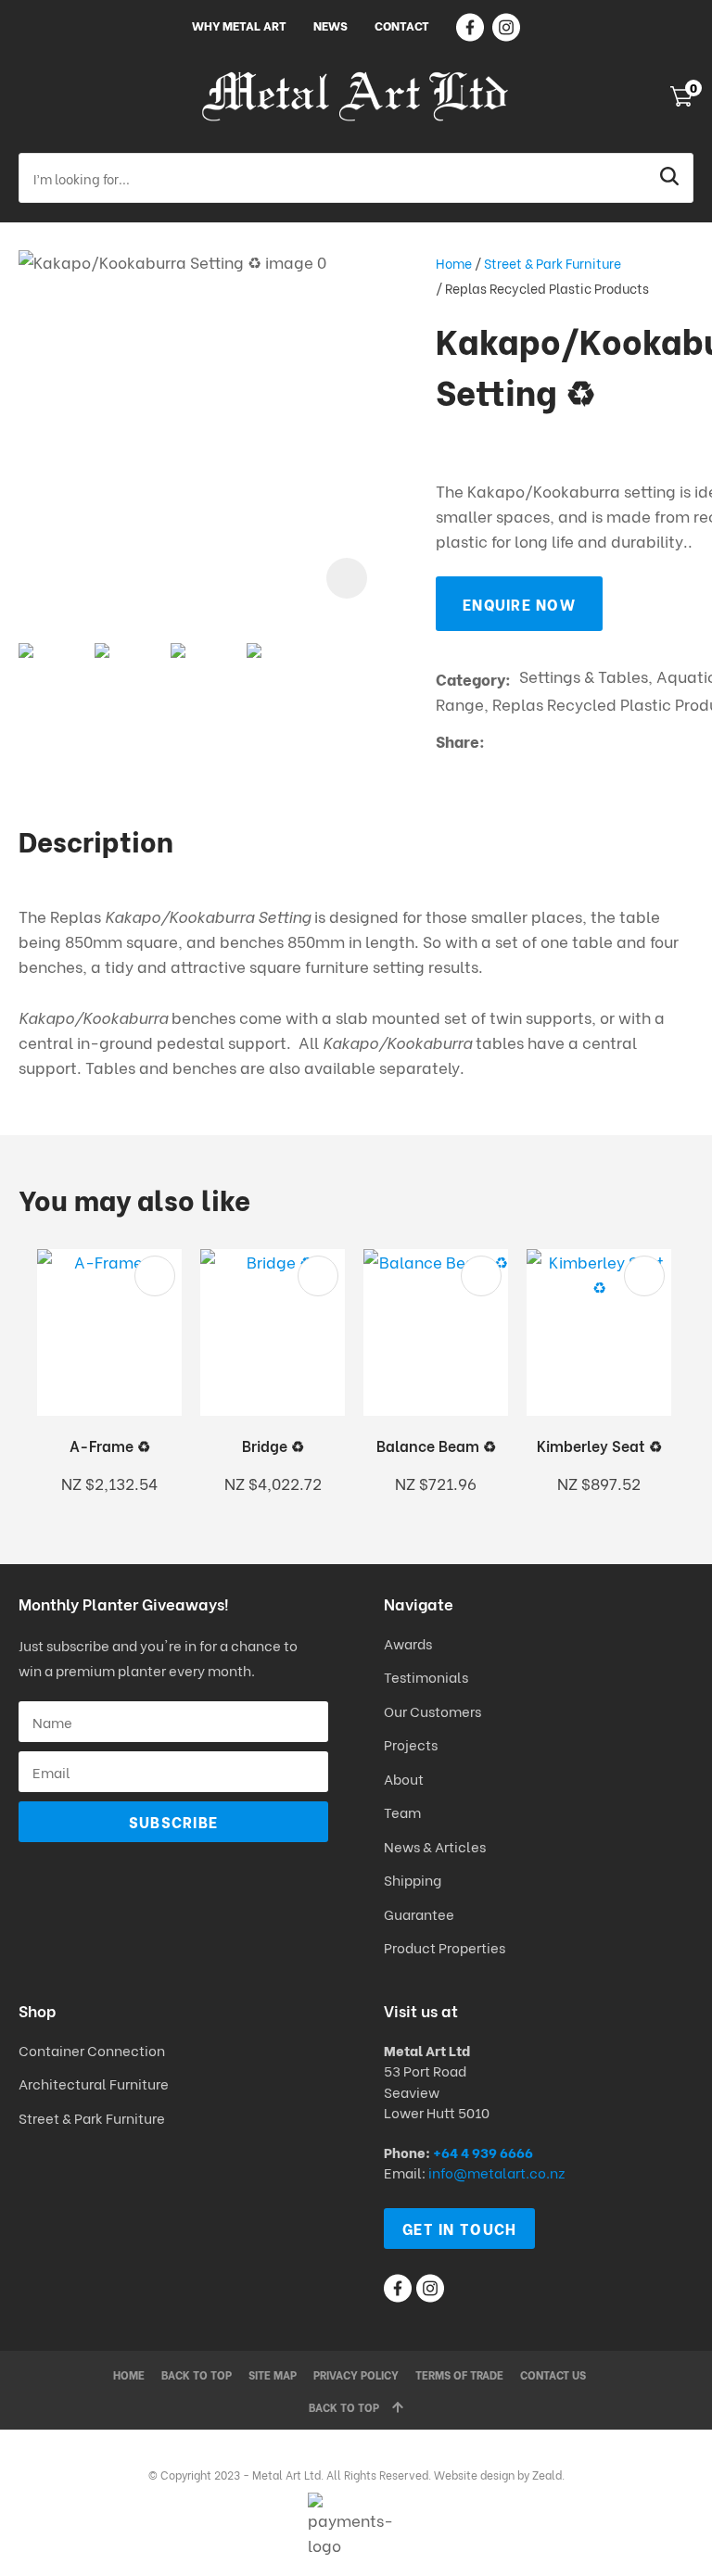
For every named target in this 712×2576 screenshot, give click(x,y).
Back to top (197, 2374)
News (331, 25)
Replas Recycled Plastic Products (547, 288)
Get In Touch (459, 2228)
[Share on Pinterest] (578, 741)
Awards (408, 1643)
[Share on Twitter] (521, 741)
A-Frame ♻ (110, 1445)
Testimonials (426, 1676)
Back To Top (344, 2407)
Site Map (273, 2374)
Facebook (470, 27)
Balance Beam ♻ (436, 1445)
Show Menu (30, 96)
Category (470, 679)
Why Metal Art (239, 25)
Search (671, 178)
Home (454, 263)
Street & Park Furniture (553, 263)
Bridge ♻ (273, 1445)
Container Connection (92, 2050)
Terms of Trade (459, 2374)
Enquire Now (519, 604)
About (404, 1778)
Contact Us (553, 2374)
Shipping (414, 1879)
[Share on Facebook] (496, 742)
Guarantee (419, 1913)
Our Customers (432, 1711)
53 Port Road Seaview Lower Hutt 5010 (437, 2091)
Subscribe (174, 1821)
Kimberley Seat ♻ (599, 1445)
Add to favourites (155, 1276)
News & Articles (435, 1846)
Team (402, 1812)
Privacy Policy (356, 2374)
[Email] (550, 742)
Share (458, 741)
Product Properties (445, 1947)
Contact (402, 25)
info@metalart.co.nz (496, 2172)
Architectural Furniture (94, 2083)
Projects (411, 1744)
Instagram (506, 27)
